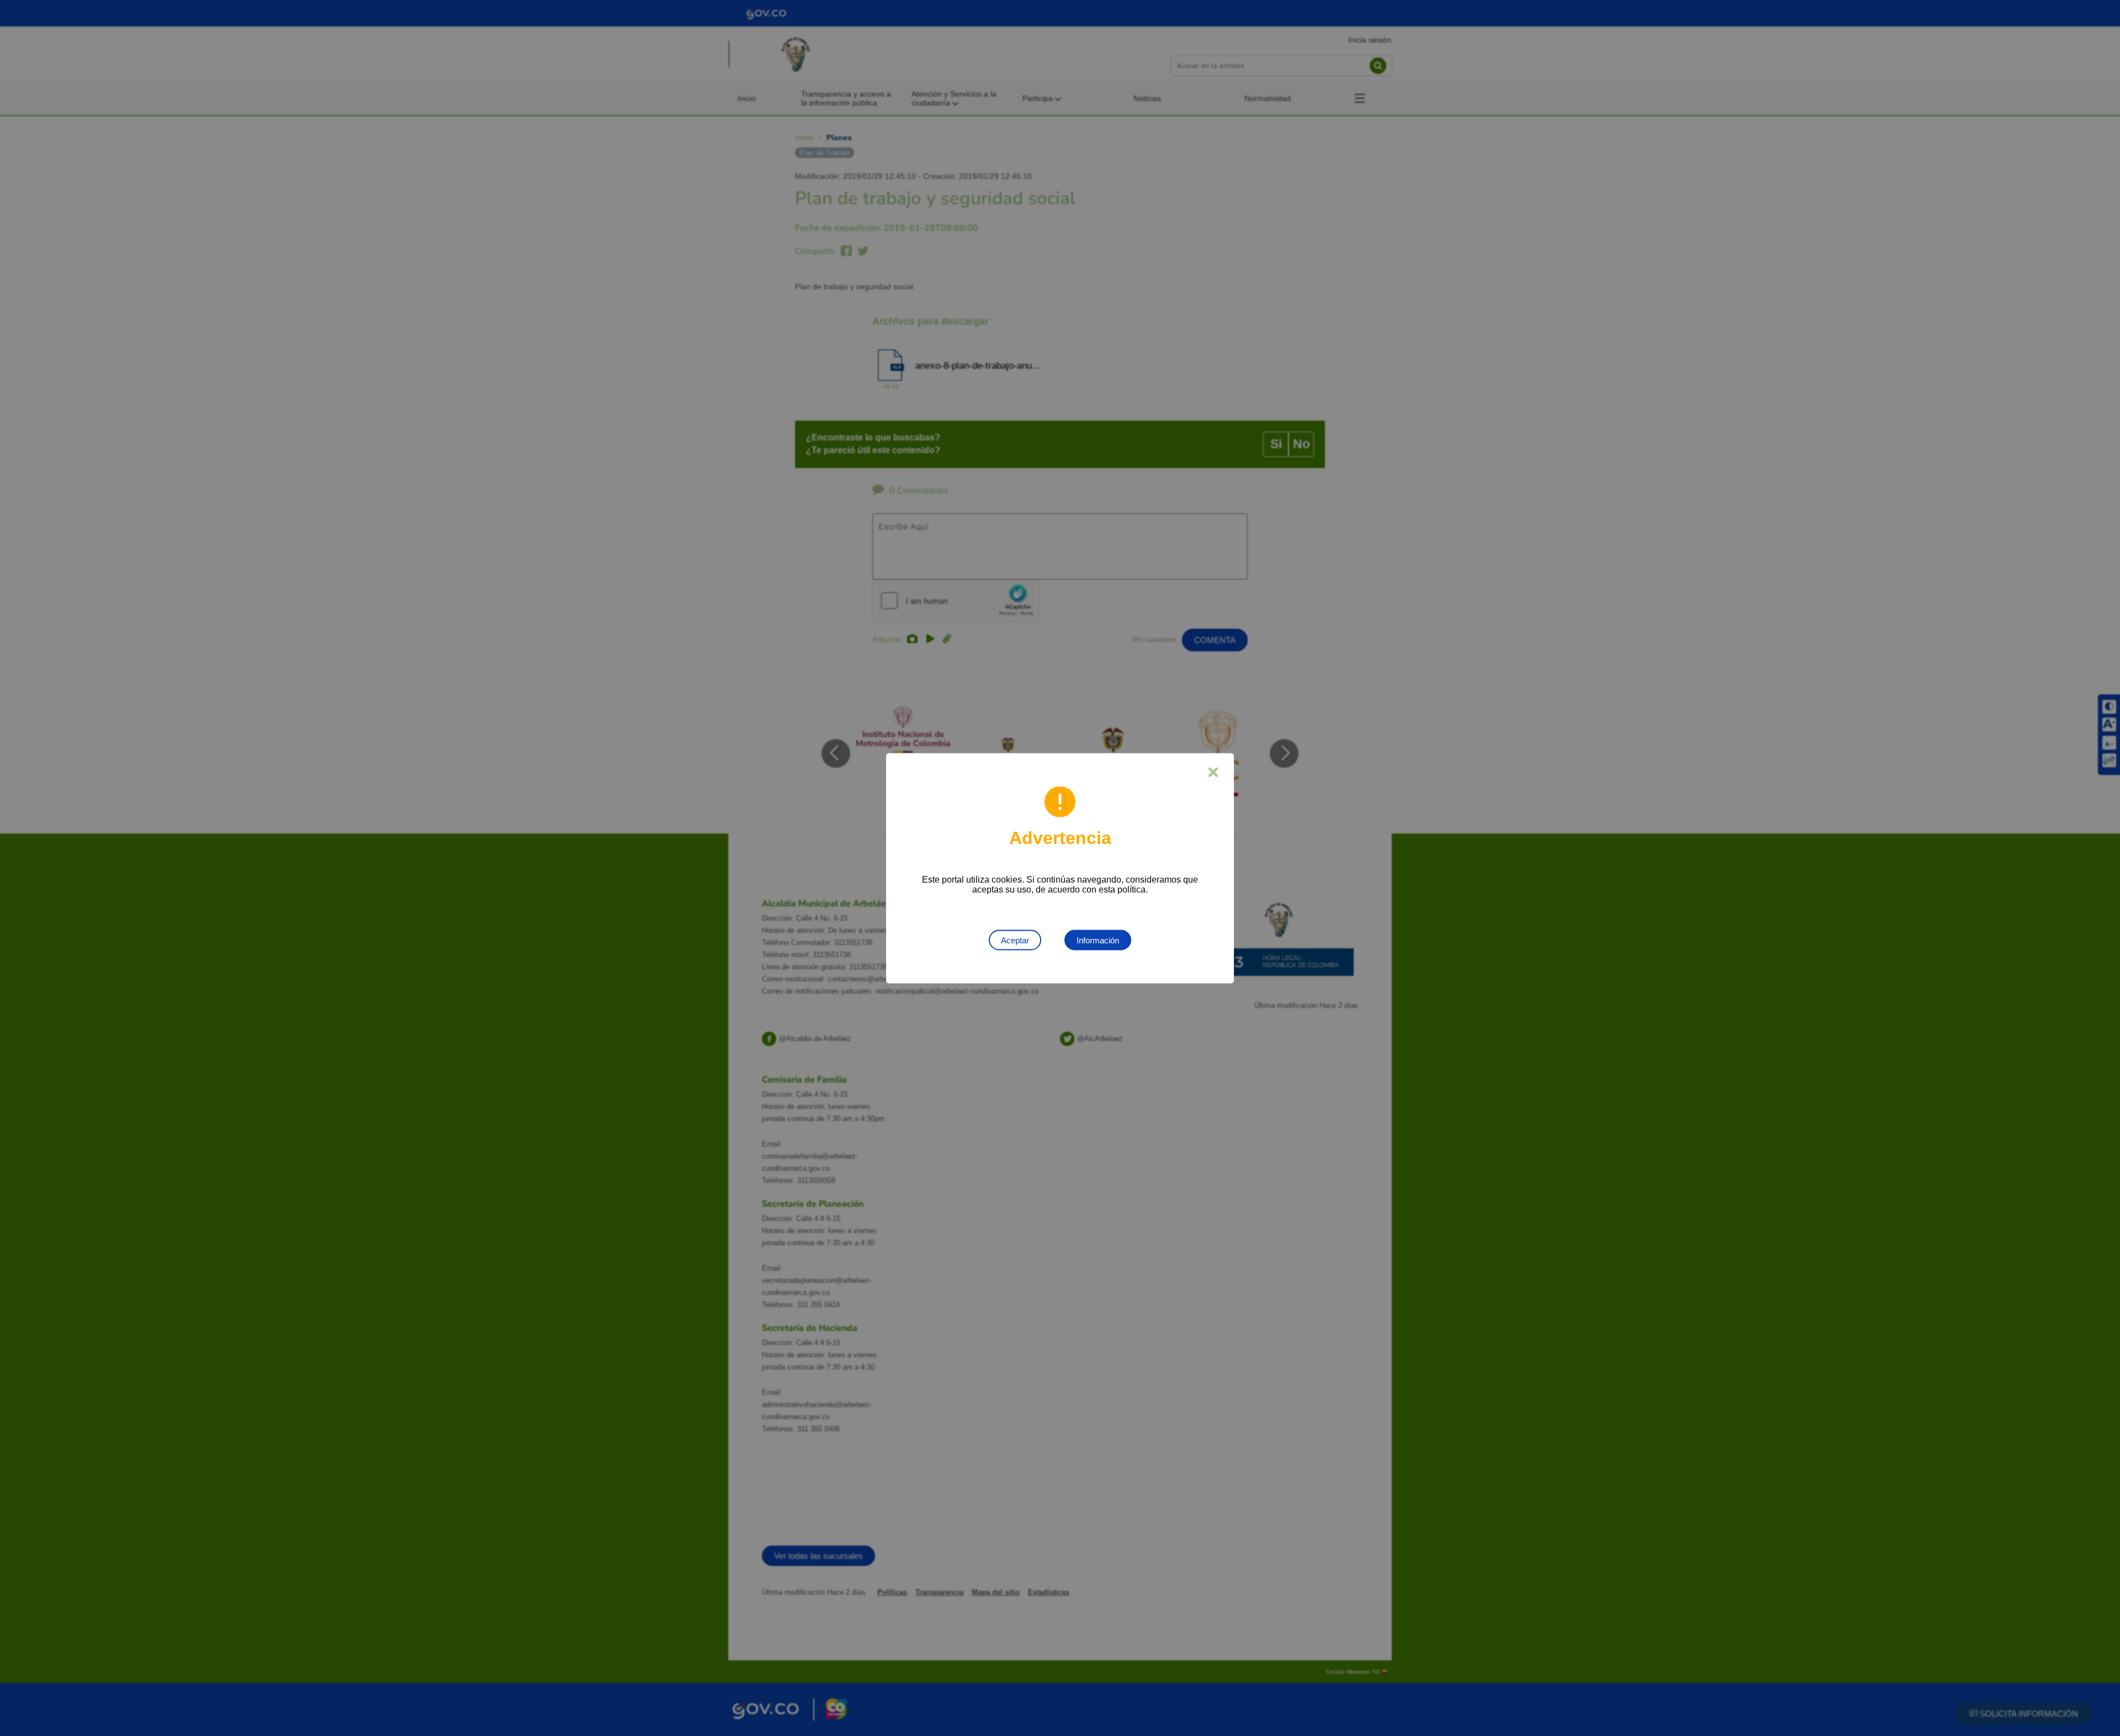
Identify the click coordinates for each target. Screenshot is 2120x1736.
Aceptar (1015, 940)
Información (1098, 940)
